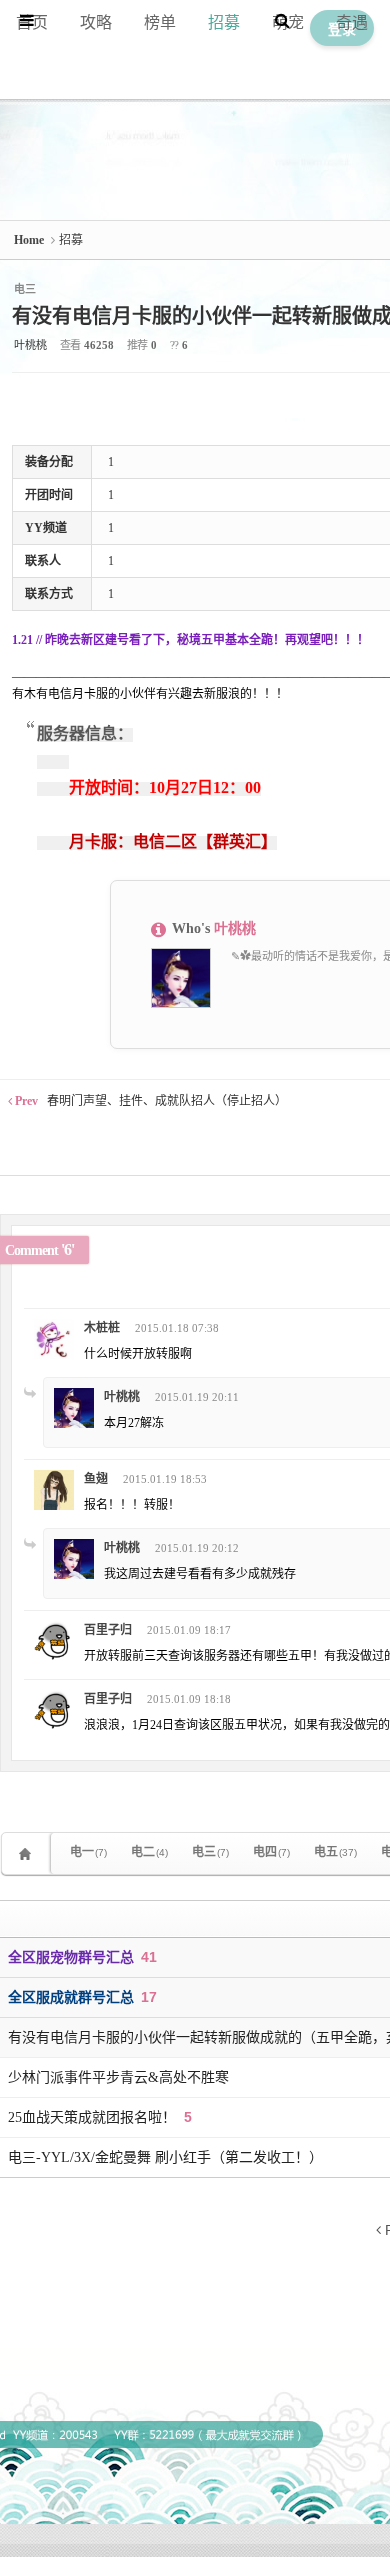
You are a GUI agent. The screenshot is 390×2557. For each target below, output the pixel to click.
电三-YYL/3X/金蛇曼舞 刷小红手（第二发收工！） (165, 2157)
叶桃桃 (30, 345)
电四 (271, 1852)
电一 (88, 1852)
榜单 (160, 22)
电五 (335, 1852)
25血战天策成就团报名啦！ (94, 2117)
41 (149, 1957)
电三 (210, 1852)
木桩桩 (102, 1328)
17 (149, 1997)
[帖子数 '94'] (28, 1853)
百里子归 (108, 1630)
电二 (149, 1852)
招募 (224, 22)
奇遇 (352, 22)
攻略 (96, 22)
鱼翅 (96, 1479)
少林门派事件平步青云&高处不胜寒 (118, 2077)
